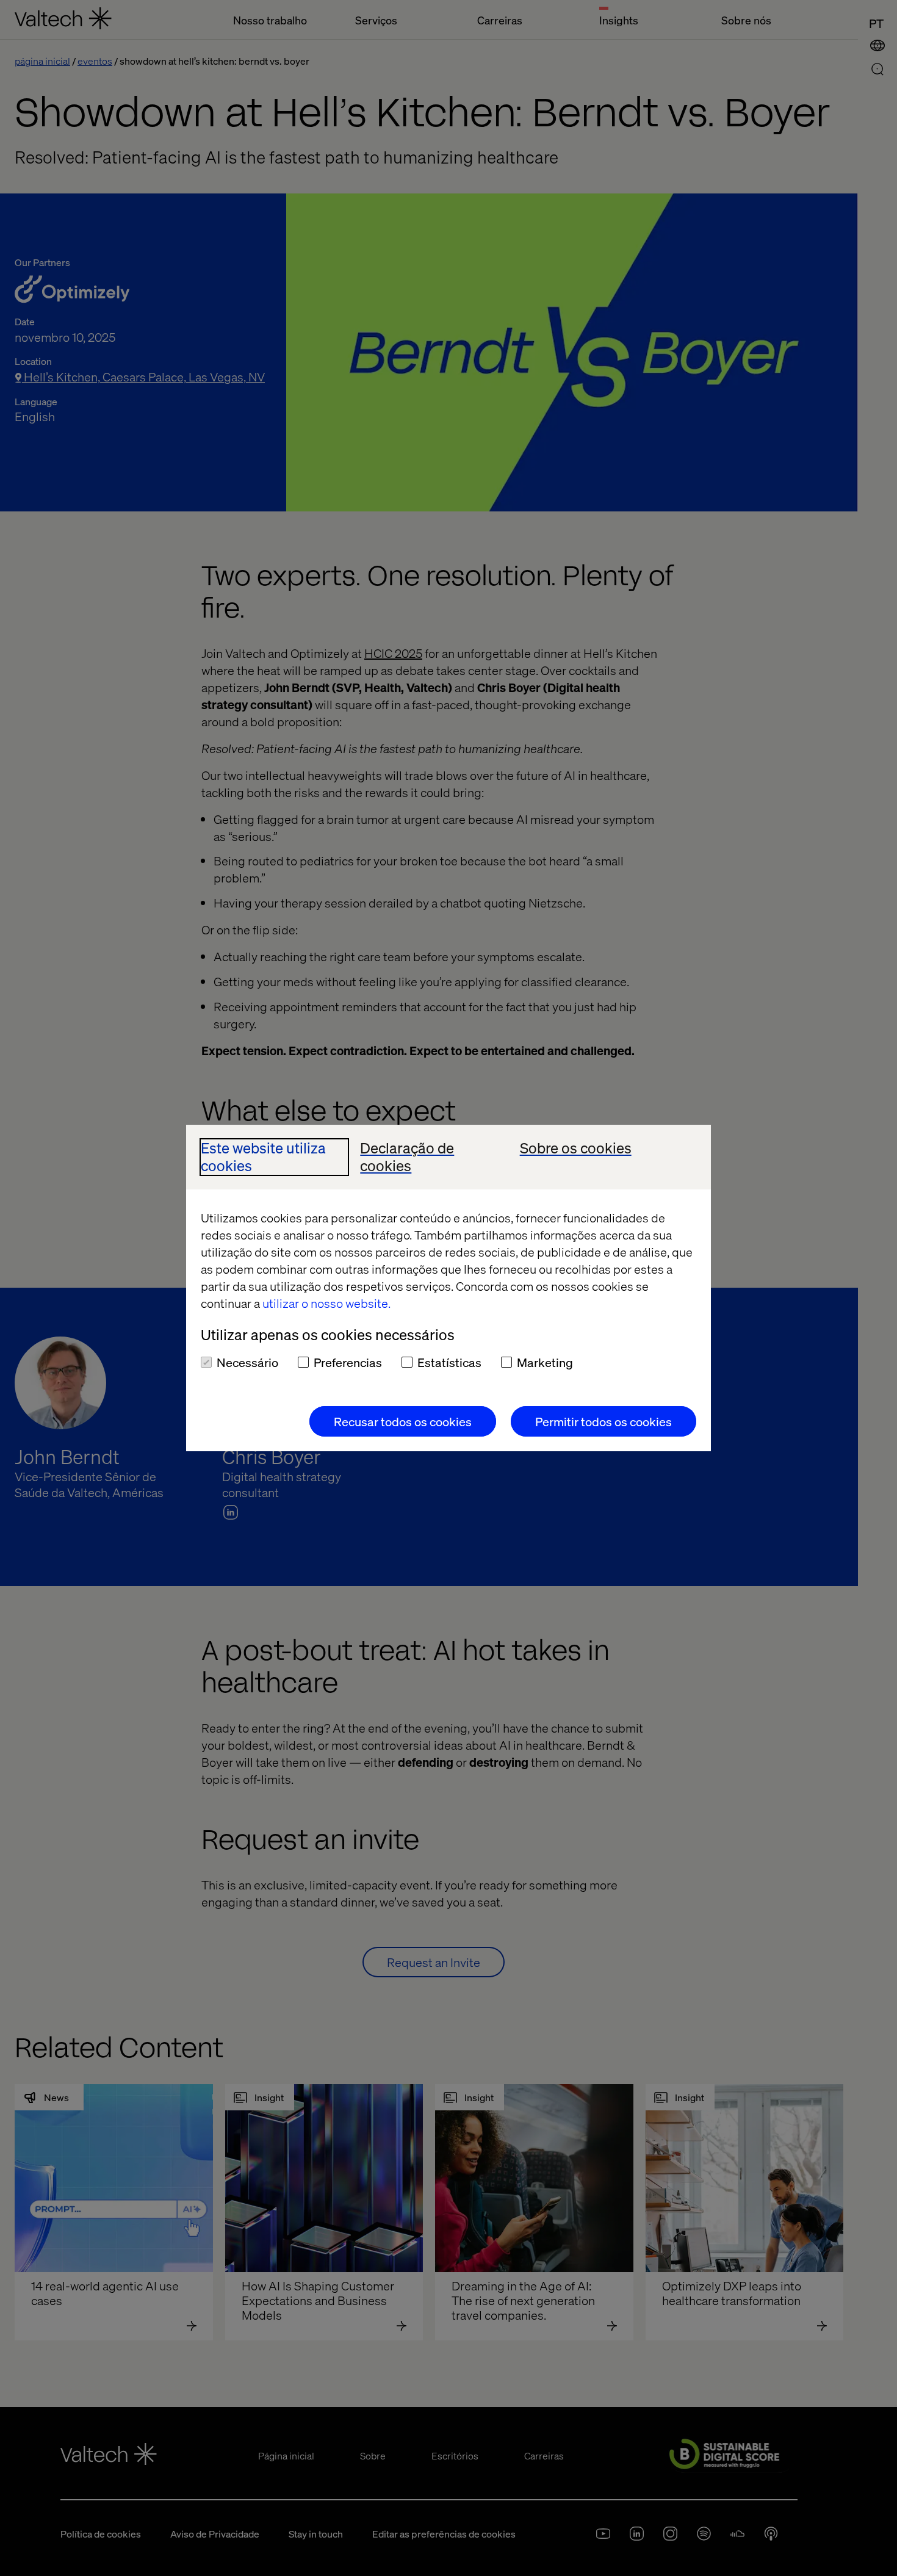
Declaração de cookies (407, 1157)
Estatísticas (449, 1362)
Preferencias (348, 1362)
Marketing (545, 1362)
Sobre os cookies (576, 1148)
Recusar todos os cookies (403, 1421)
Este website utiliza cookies (263, 1157)
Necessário (247, 1362)
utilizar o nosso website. (326, 1303)
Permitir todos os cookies (603, 1421)
